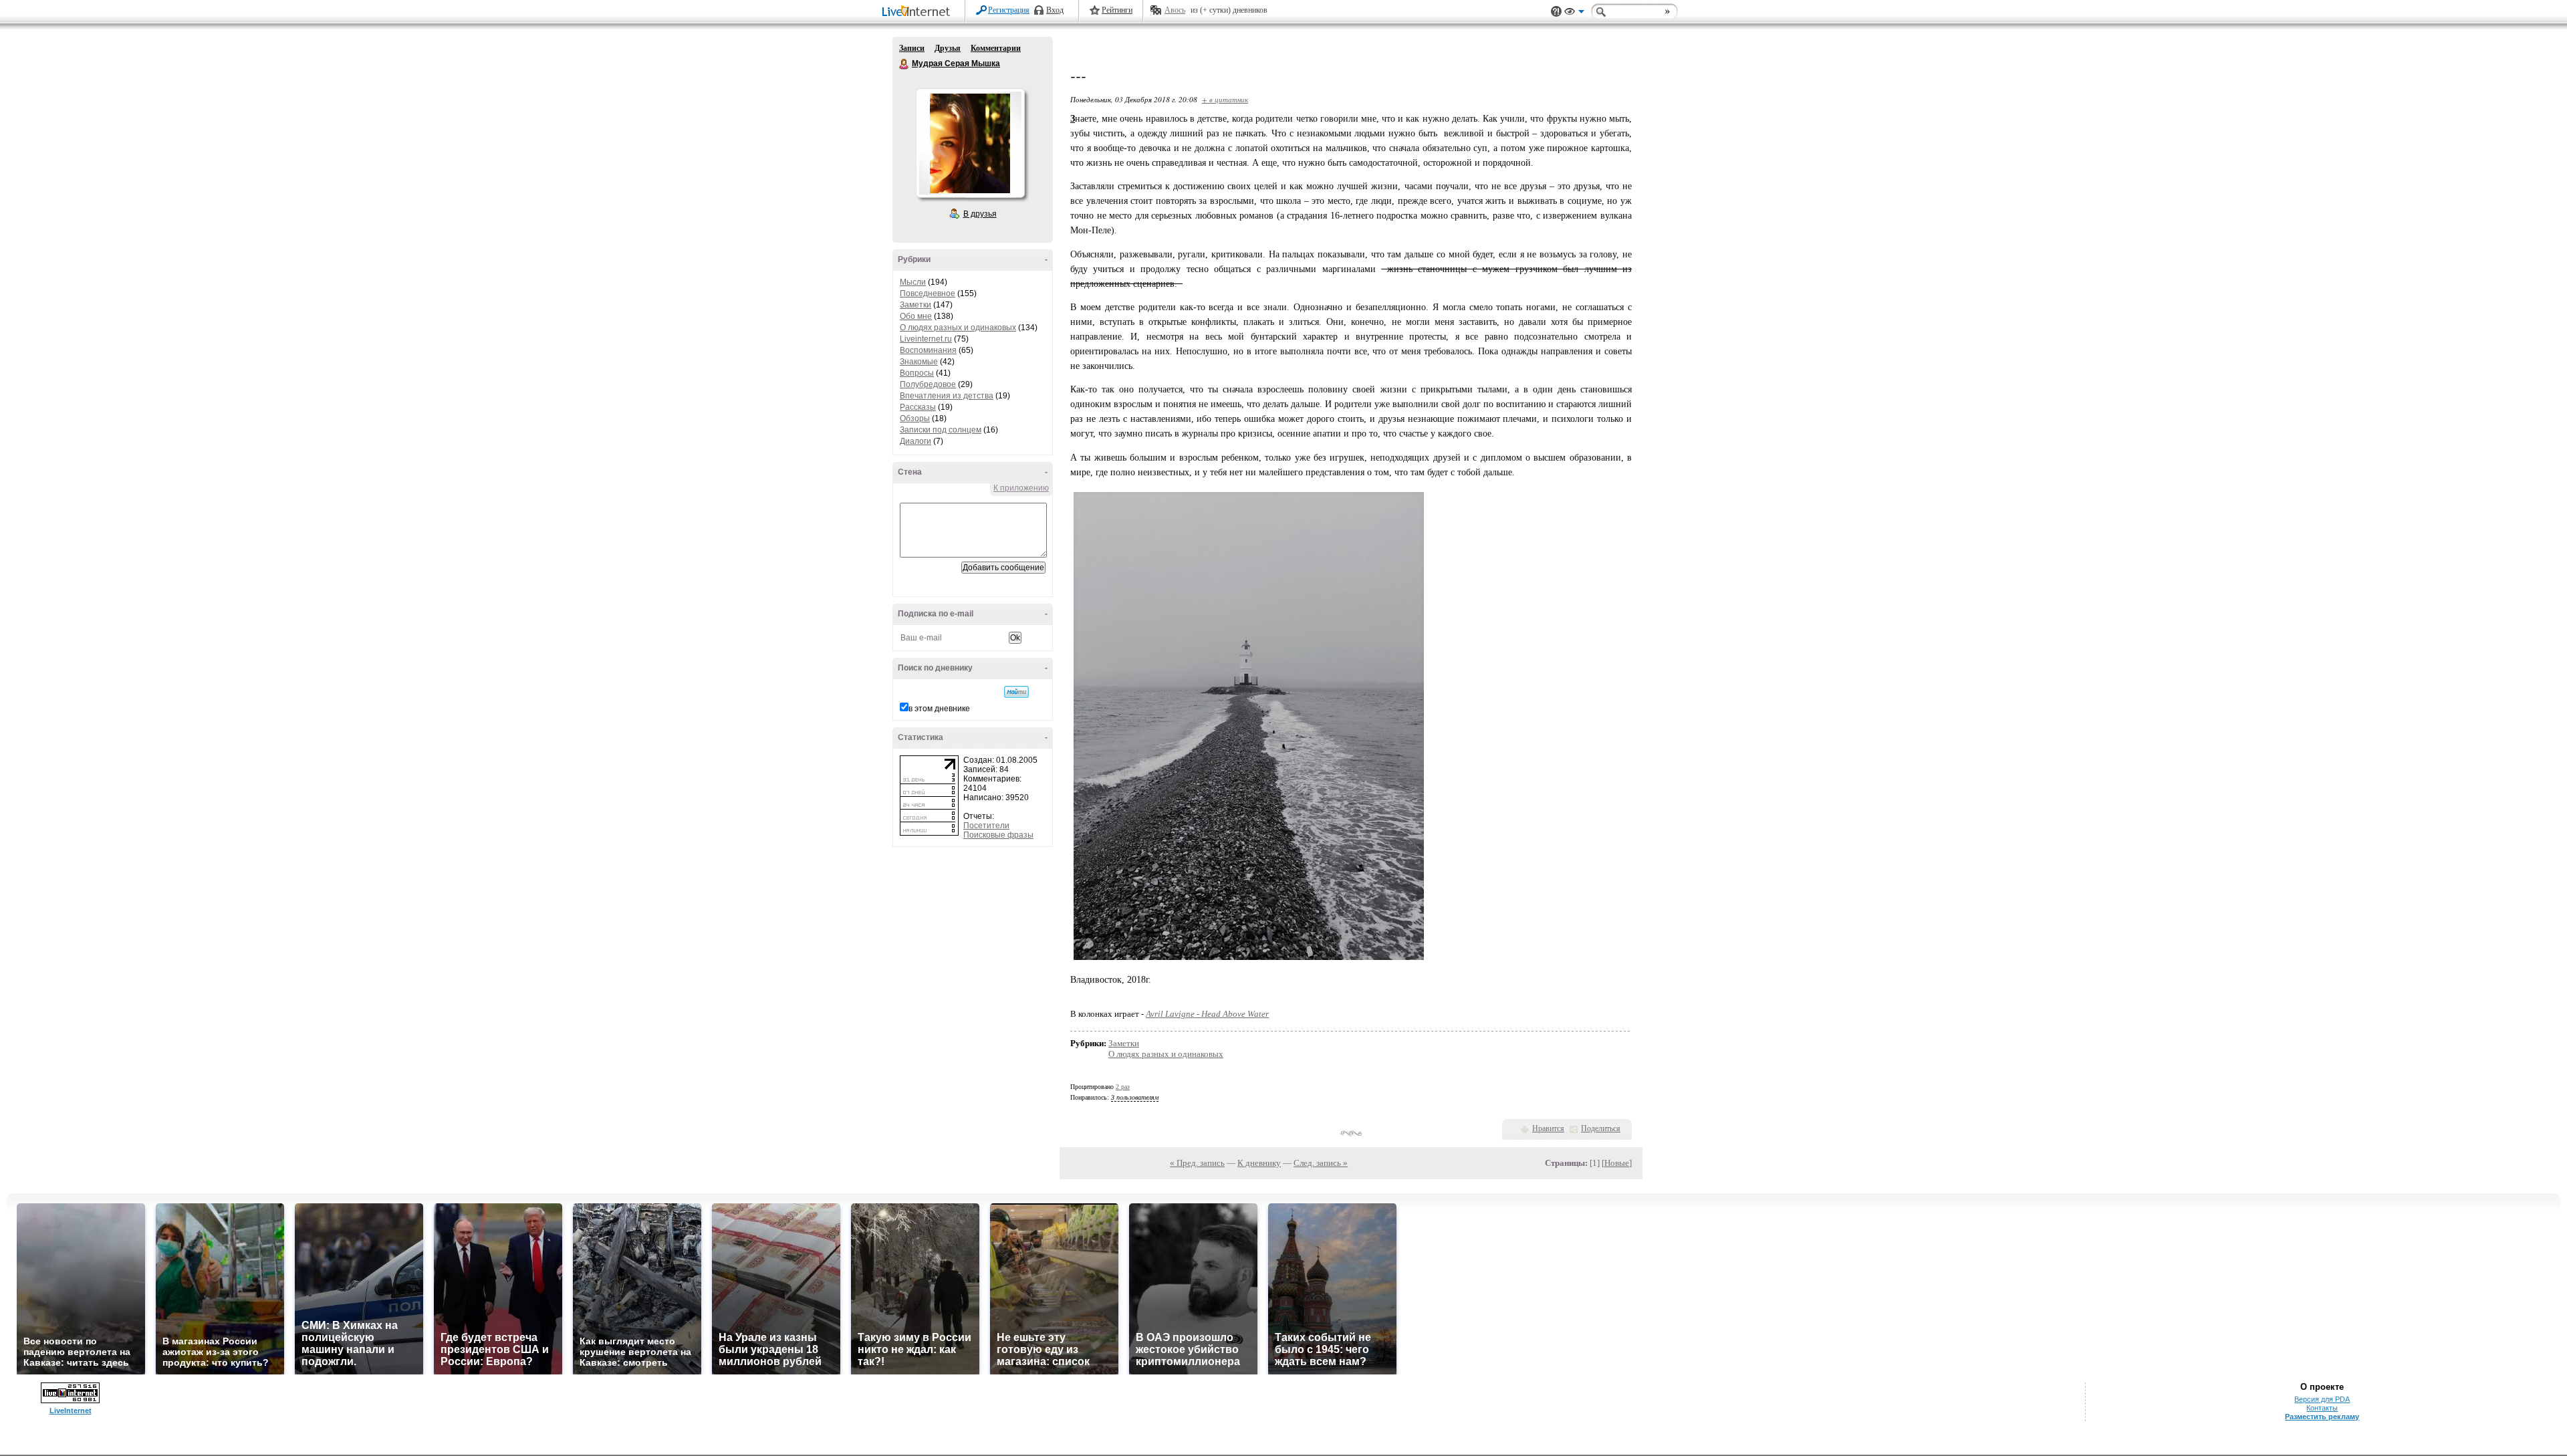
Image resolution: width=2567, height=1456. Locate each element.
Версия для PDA (2322, 1399)
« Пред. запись (1197, 1163)
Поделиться (1601, 1128)
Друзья (948, 48)
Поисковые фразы (998, 835)
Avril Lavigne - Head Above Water (1207, 1014)
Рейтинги (1117, 10)
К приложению (1021, 488)
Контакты (2322, 1408)
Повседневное (928, 293)
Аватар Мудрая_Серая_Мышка (970, 143)
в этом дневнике (939, 709)
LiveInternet (919, 12)
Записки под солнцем (941, 430)
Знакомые (919, 362)
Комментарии (996, 48)
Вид (1574, 13)
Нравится (1548, 1128)
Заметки (915, 305)
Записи (912, 48)
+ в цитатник (1225, 99)
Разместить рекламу (2322, 1417)
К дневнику (1259, 1163)
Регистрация (1009, 10)
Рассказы (918, 407)
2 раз (1123, 1087)
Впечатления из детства (947, 396)
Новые (1617, 1163)
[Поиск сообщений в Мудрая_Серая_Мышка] (1016, 692)
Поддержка (1556, 12)
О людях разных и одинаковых (958, 328)
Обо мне (916, 316)
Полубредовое (928, 384)
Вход (1055, 10)
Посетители (986, 826)
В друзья (980, 214)
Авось (1175, 10)
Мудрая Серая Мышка (904, 64)
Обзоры (915, 418)
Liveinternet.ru (926, 339)
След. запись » (1321, 1163)
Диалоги (915, 441)
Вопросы (917, 373)
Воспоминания (928, 350)
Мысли (913, 282)
